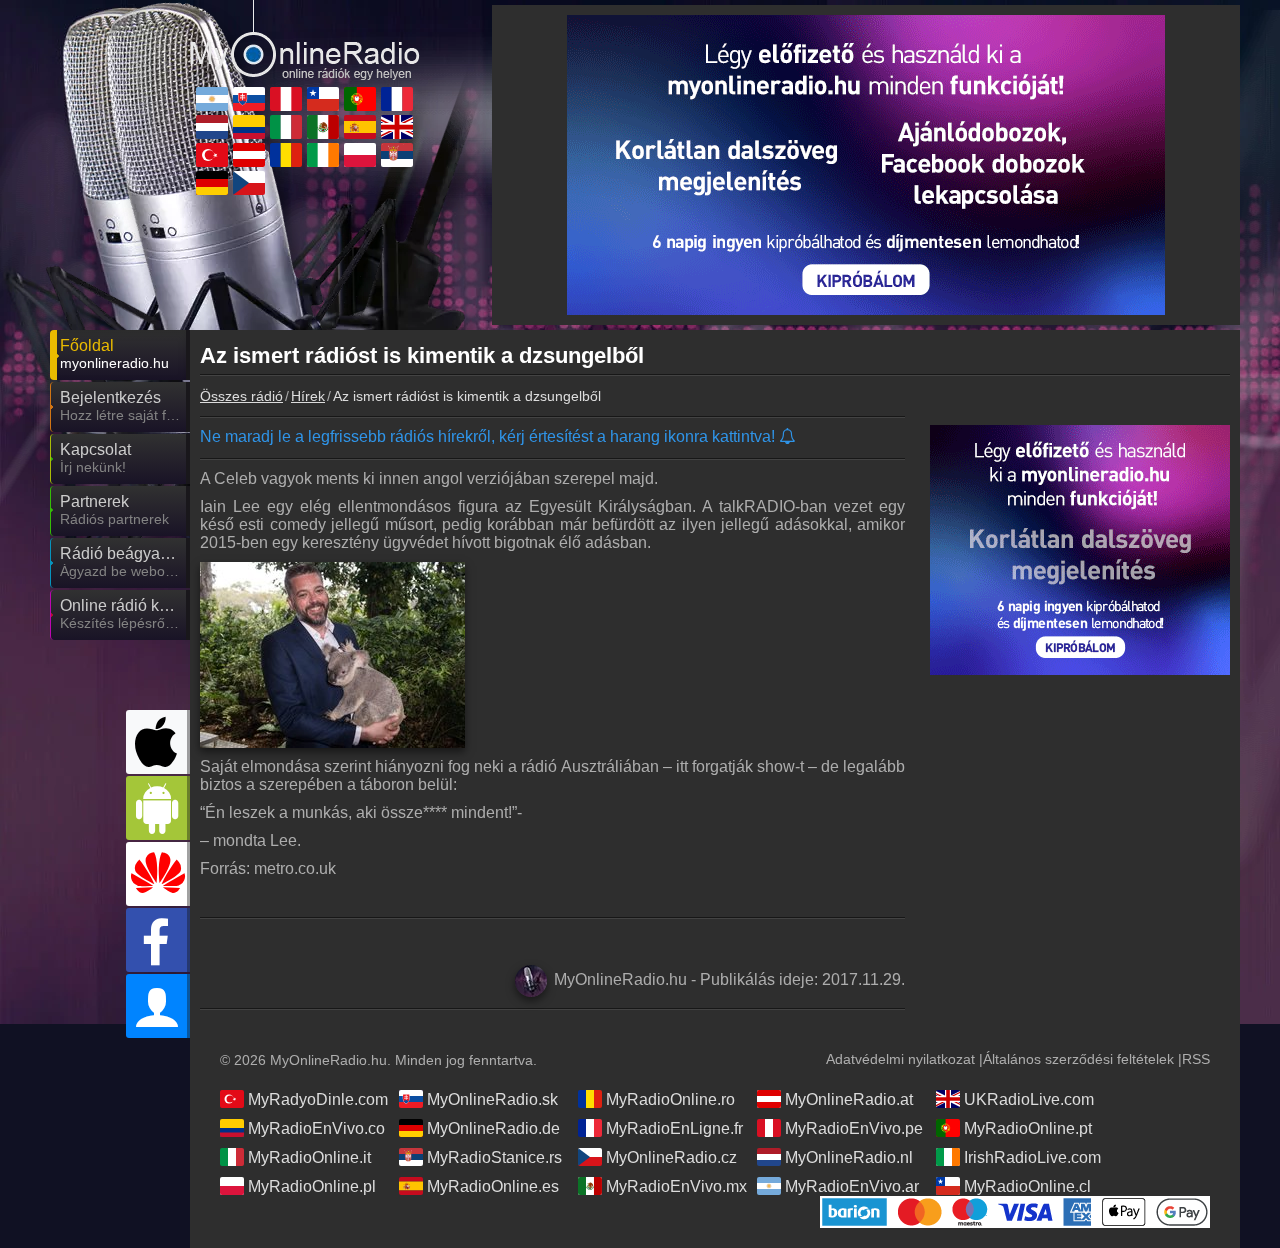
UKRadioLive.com (1029, 1099)
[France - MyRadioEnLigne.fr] (397, 99)
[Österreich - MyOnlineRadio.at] (249, 155)
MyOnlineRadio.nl (849, 1157)
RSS (1196, 1059)
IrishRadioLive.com (1032, 1157)
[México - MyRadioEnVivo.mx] (323, 127)
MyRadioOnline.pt (1028, 1128)
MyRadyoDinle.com (318, 1099)
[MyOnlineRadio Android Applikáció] (158, 808)
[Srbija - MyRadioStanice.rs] (397, 155)
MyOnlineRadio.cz (671, 1157)
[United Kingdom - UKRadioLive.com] (397, 127)
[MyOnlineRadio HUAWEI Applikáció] (158, 874)
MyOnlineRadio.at (849, 1099)
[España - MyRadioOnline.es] (360, 127)
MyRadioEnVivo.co (316, 1128)
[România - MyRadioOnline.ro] (286, 155)
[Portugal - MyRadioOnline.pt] (360, 99)
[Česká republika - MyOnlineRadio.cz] (249, 183)
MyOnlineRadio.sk (492, 1099)
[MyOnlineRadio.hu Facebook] (158, 940)
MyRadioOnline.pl (312, 1186)
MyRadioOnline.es (493, 1186)
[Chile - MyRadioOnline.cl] (323, 99)
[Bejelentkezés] (158, 1006)
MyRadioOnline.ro (670, 1099)
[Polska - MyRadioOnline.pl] (360, 155)
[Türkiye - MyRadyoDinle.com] (212, 155)
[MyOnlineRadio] (305, 39)
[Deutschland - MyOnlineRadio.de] (212, 183)
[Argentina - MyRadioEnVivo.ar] (212, 99)
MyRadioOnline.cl (1027, 1186)
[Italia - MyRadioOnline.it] (286, 127)
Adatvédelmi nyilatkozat (900, 1059)
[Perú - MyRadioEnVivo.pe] (286, 99)
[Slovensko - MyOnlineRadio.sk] (249, 99)
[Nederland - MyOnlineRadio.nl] (212, 127)
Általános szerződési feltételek (1078, 1059)
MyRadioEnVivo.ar (852, 1186)
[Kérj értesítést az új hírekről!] (788, 437)
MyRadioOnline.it (309, 1157)
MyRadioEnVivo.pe (854, 1128)
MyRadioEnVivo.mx (676, 1186)
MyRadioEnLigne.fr (674, 1128)
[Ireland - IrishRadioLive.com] (323, 155)
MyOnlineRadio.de (493, 1128)
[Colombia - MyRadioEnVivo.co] (249, 127)
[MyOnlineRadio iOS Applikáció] (158, 742)
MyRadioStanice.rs (494, 1157)
